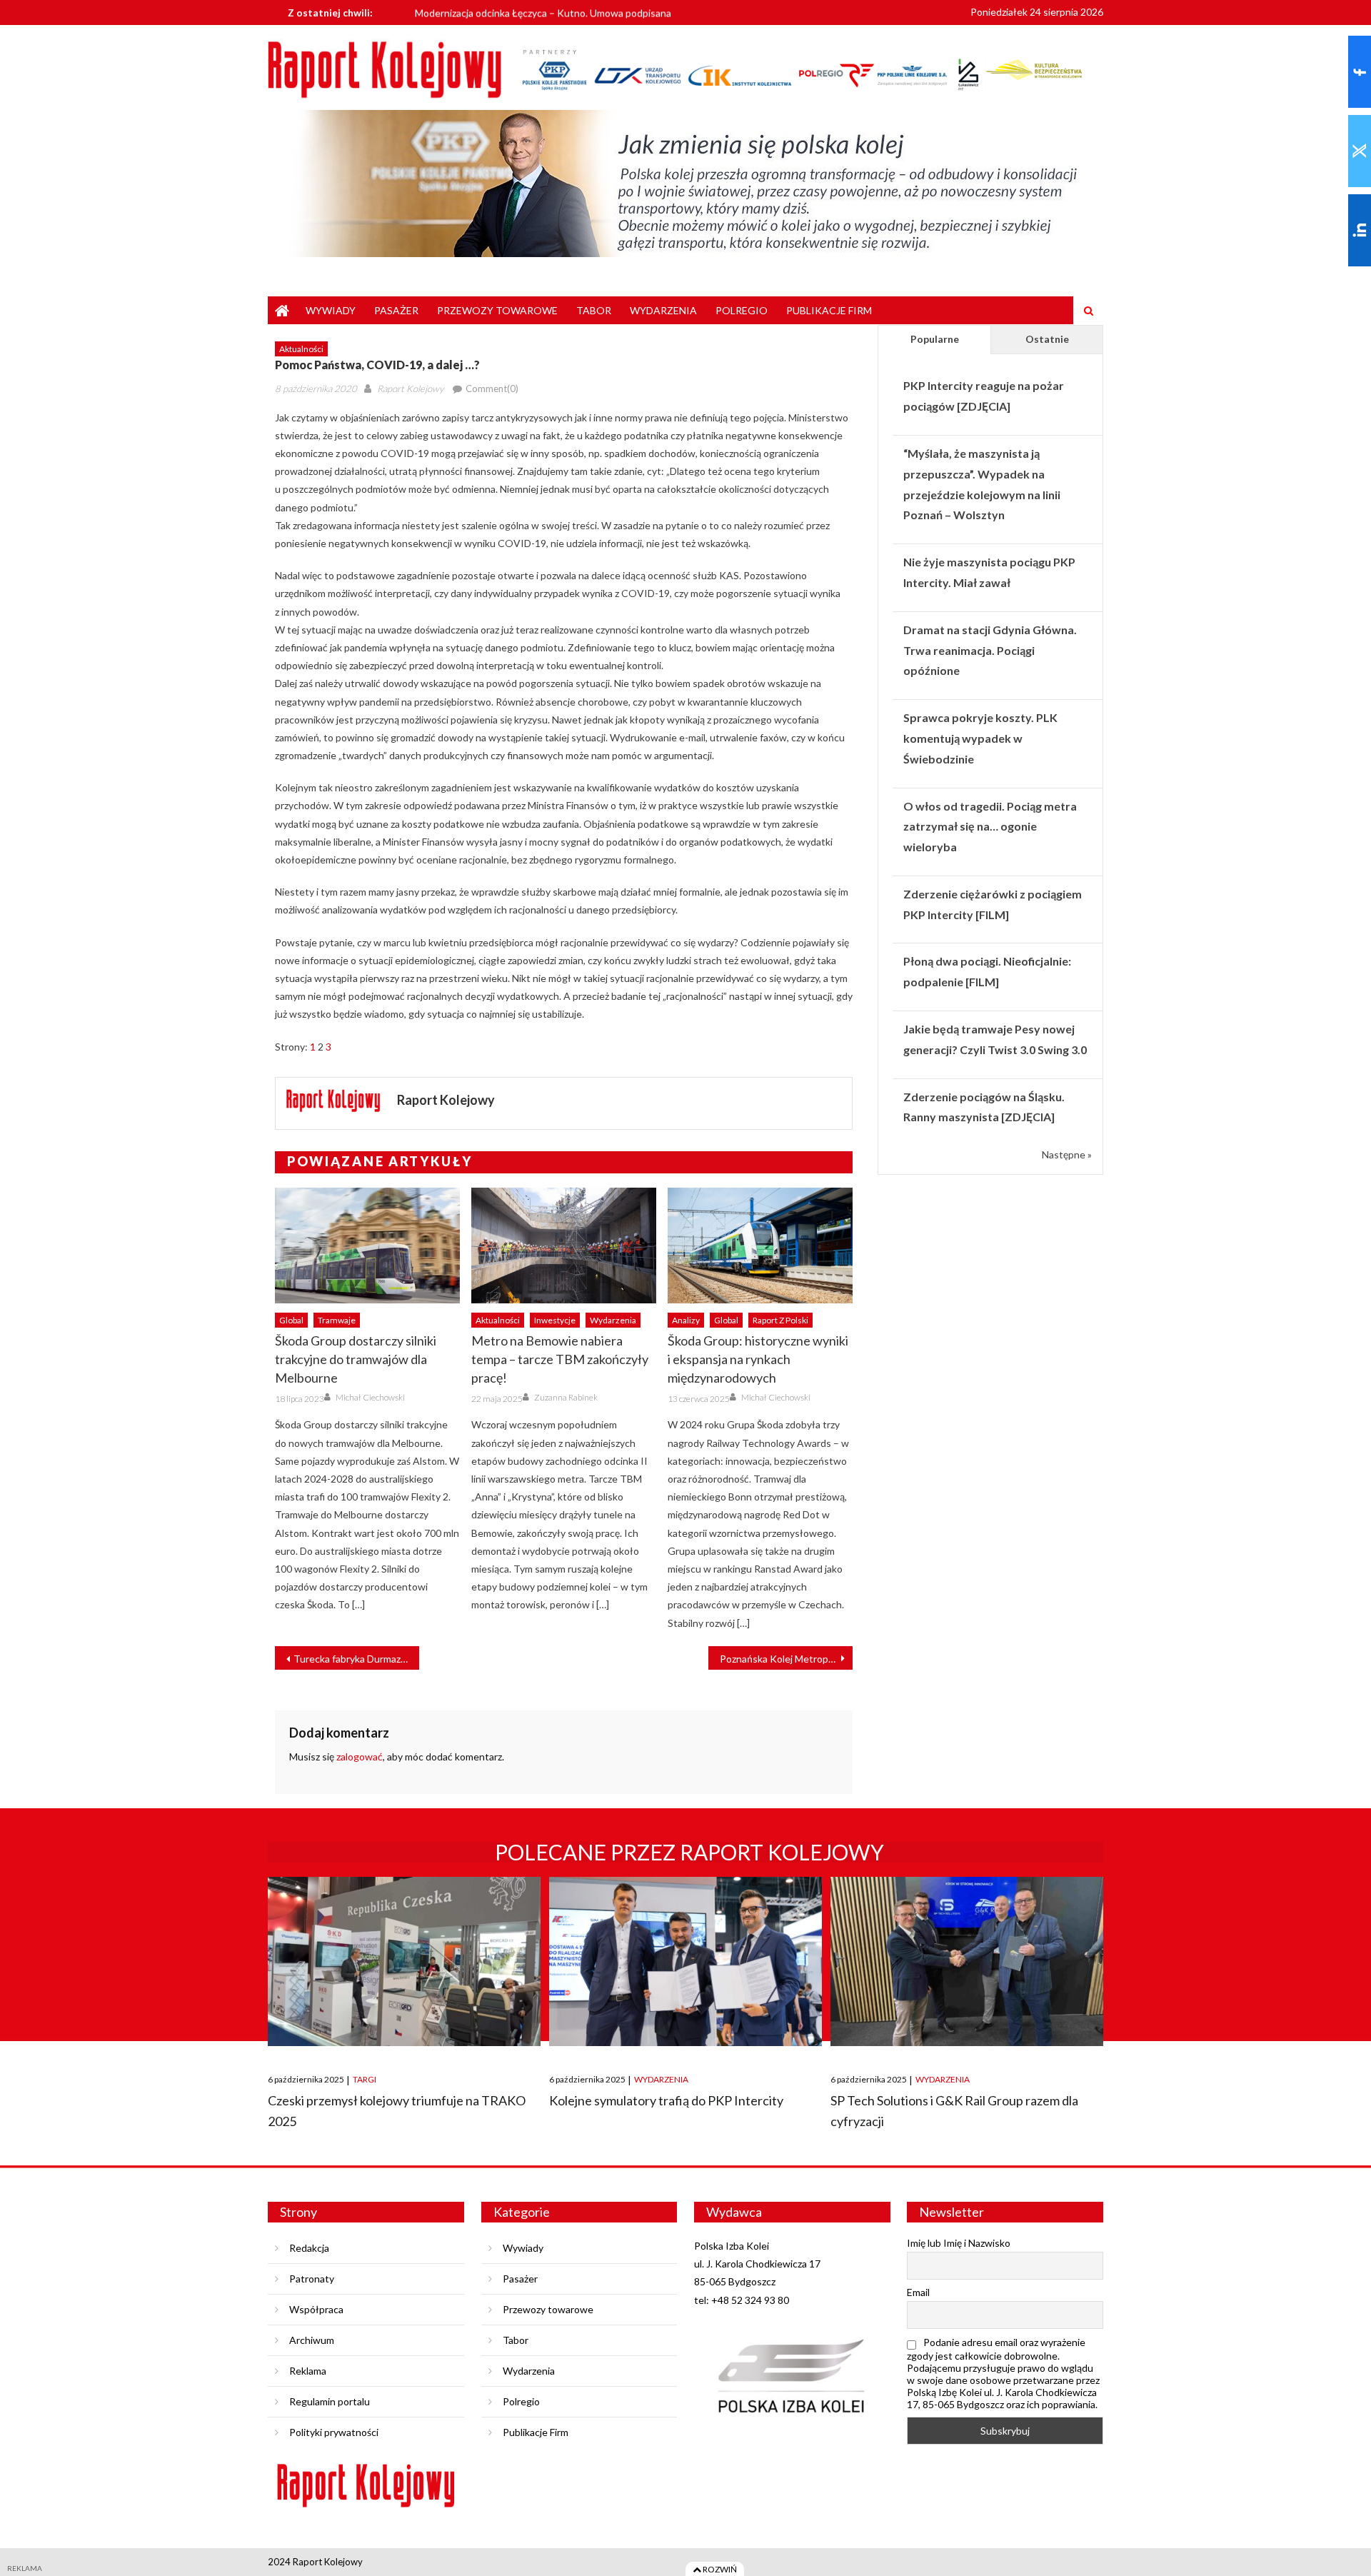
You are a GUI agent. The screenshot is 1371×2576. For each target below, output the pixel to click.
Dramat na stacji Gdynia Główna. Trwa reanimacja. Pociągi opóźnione (990, 650)
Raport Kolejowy (410, 389)
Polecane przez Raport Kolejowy (689, 1852)
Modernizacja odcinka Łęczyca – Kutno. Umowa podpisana (543, 12)
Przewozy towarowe (497, 310)
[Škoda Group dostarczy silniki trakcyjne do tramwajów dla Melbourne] (367, 1246)
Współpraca (316, 2309)
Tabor (594, 310)
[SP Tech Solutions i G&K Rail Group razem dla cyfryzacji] (967, 1961)
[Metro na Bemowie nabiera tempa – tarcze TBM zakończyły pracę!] (564, 1246)
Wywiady (331, 310)
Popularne (935, 339)
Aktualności (301, 349)
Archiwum (312, 2340)
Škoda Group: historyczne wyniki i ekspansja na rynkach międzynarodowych (758, 1359)
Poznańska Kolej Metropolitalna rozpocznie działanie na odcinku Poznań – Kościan (786, 1659)
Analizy (686, 1320)
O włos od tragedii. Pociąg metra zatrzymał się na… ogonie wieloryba (990, 827)
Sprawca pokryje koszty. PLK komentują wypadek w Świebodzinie (980, 738)
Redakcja (309, 2248)
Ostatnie (1047, 339)
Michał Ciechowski (370, 1397)
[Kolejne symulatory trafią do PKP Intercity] (685, 1961)
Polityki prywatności (334, 2432)
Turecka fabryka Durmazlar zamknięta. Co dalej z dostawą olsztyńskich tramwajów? (356, 1659)
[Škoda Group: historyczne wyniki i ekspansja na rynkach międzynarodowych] (760, 1246)
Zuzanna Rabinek (566, 1397)
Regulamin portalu (330, 2401)
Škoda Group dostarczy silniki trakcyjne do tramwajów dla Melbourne (356, 1359)
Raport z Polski (780, 1320)
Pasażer (396, 310)
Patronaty (312, 2279)
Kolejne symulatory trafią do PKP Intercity (666, 2100)
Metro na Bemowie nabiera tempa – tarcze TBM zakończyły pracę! (560, 1359)
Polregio (742, 310)
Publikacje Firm (829, 310)
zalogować (360, 1756)
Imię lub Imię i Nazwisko (959, 2243)
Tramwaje (337, 1320)
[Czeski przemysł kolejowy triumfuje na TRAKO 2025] (404, 1961)
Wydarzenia (663, 310)
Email (918, 2292)
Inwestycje (555, 1320)
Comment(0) (492, 389)
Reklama (308, 2371)
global (291, 1320)
